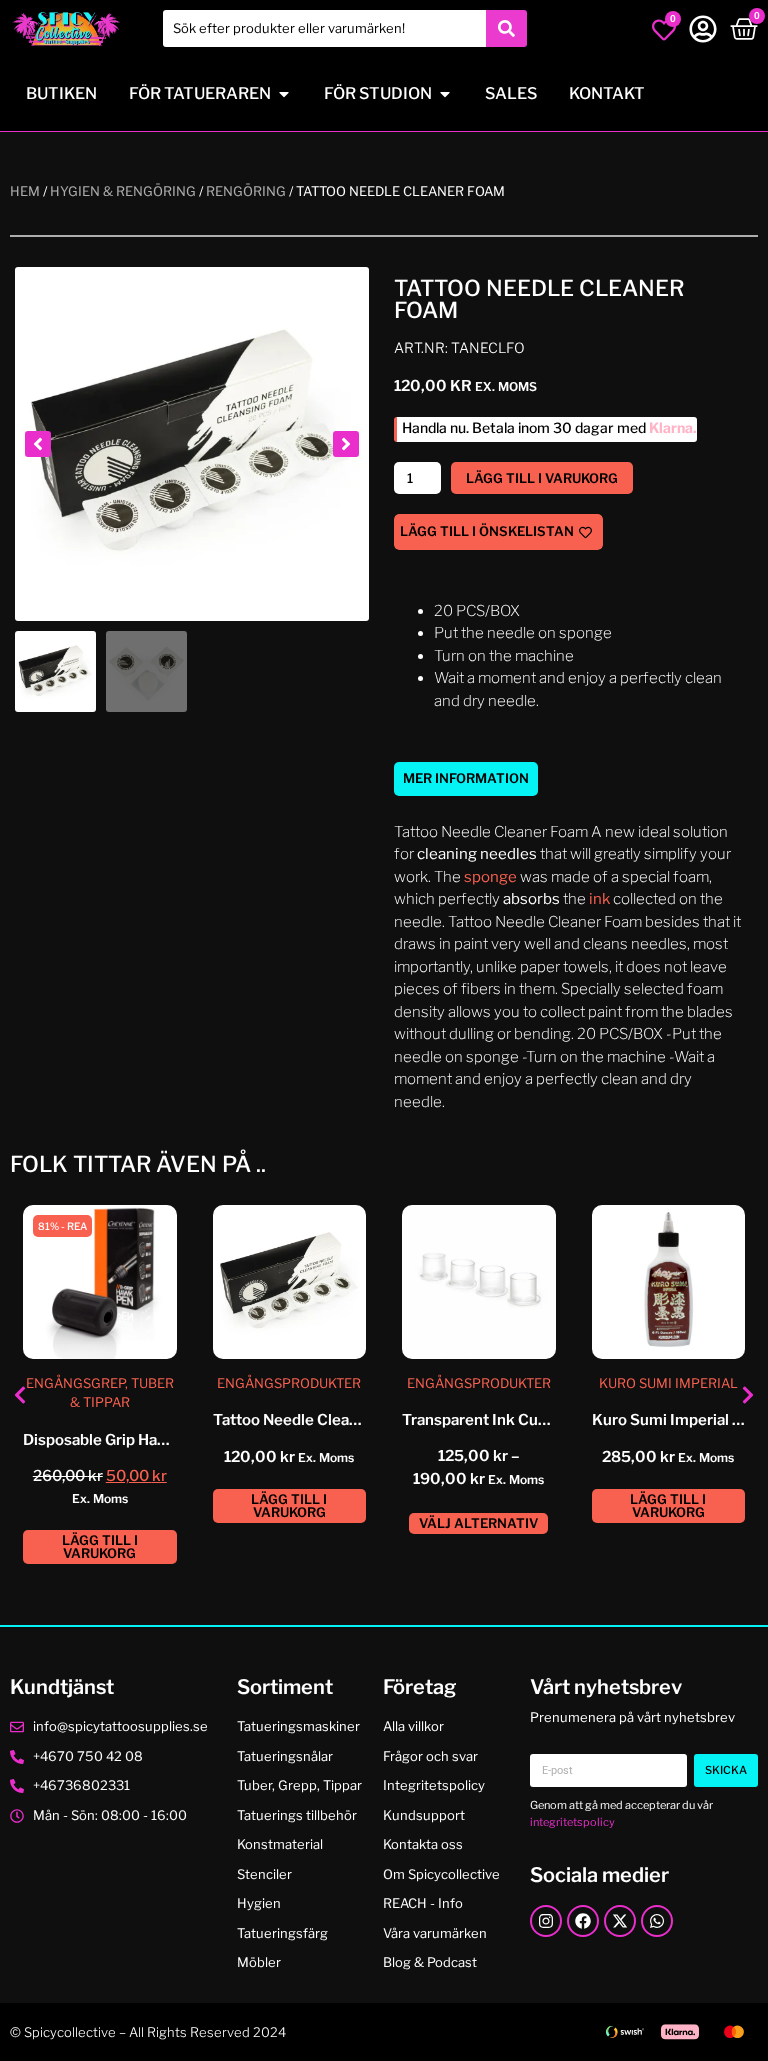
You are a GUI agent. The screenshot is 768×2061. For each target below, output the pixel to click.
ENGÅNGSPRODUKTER (289, 1383)
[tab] (466, 779)
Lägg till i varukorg (542, 478)
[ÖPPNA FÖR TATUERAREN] (284, 94)
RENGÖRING (246, 191)
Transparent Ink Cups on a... (500, 1420)
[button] (38, 444)
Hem (25, 191)
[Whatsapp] (657, 1921)
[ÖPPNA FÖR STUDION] (445, 94)
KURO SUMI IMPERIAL (668, 1383)
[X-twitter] (620, 1921)
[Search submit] (506, 28)
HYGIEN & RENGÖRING (123, 191)
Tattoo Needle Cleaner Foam (314, 1420)
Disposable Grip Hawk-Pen (117, 1440)
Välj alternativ (478, 1523)
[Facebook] (583, 1921)
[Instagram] (546, 1921)
